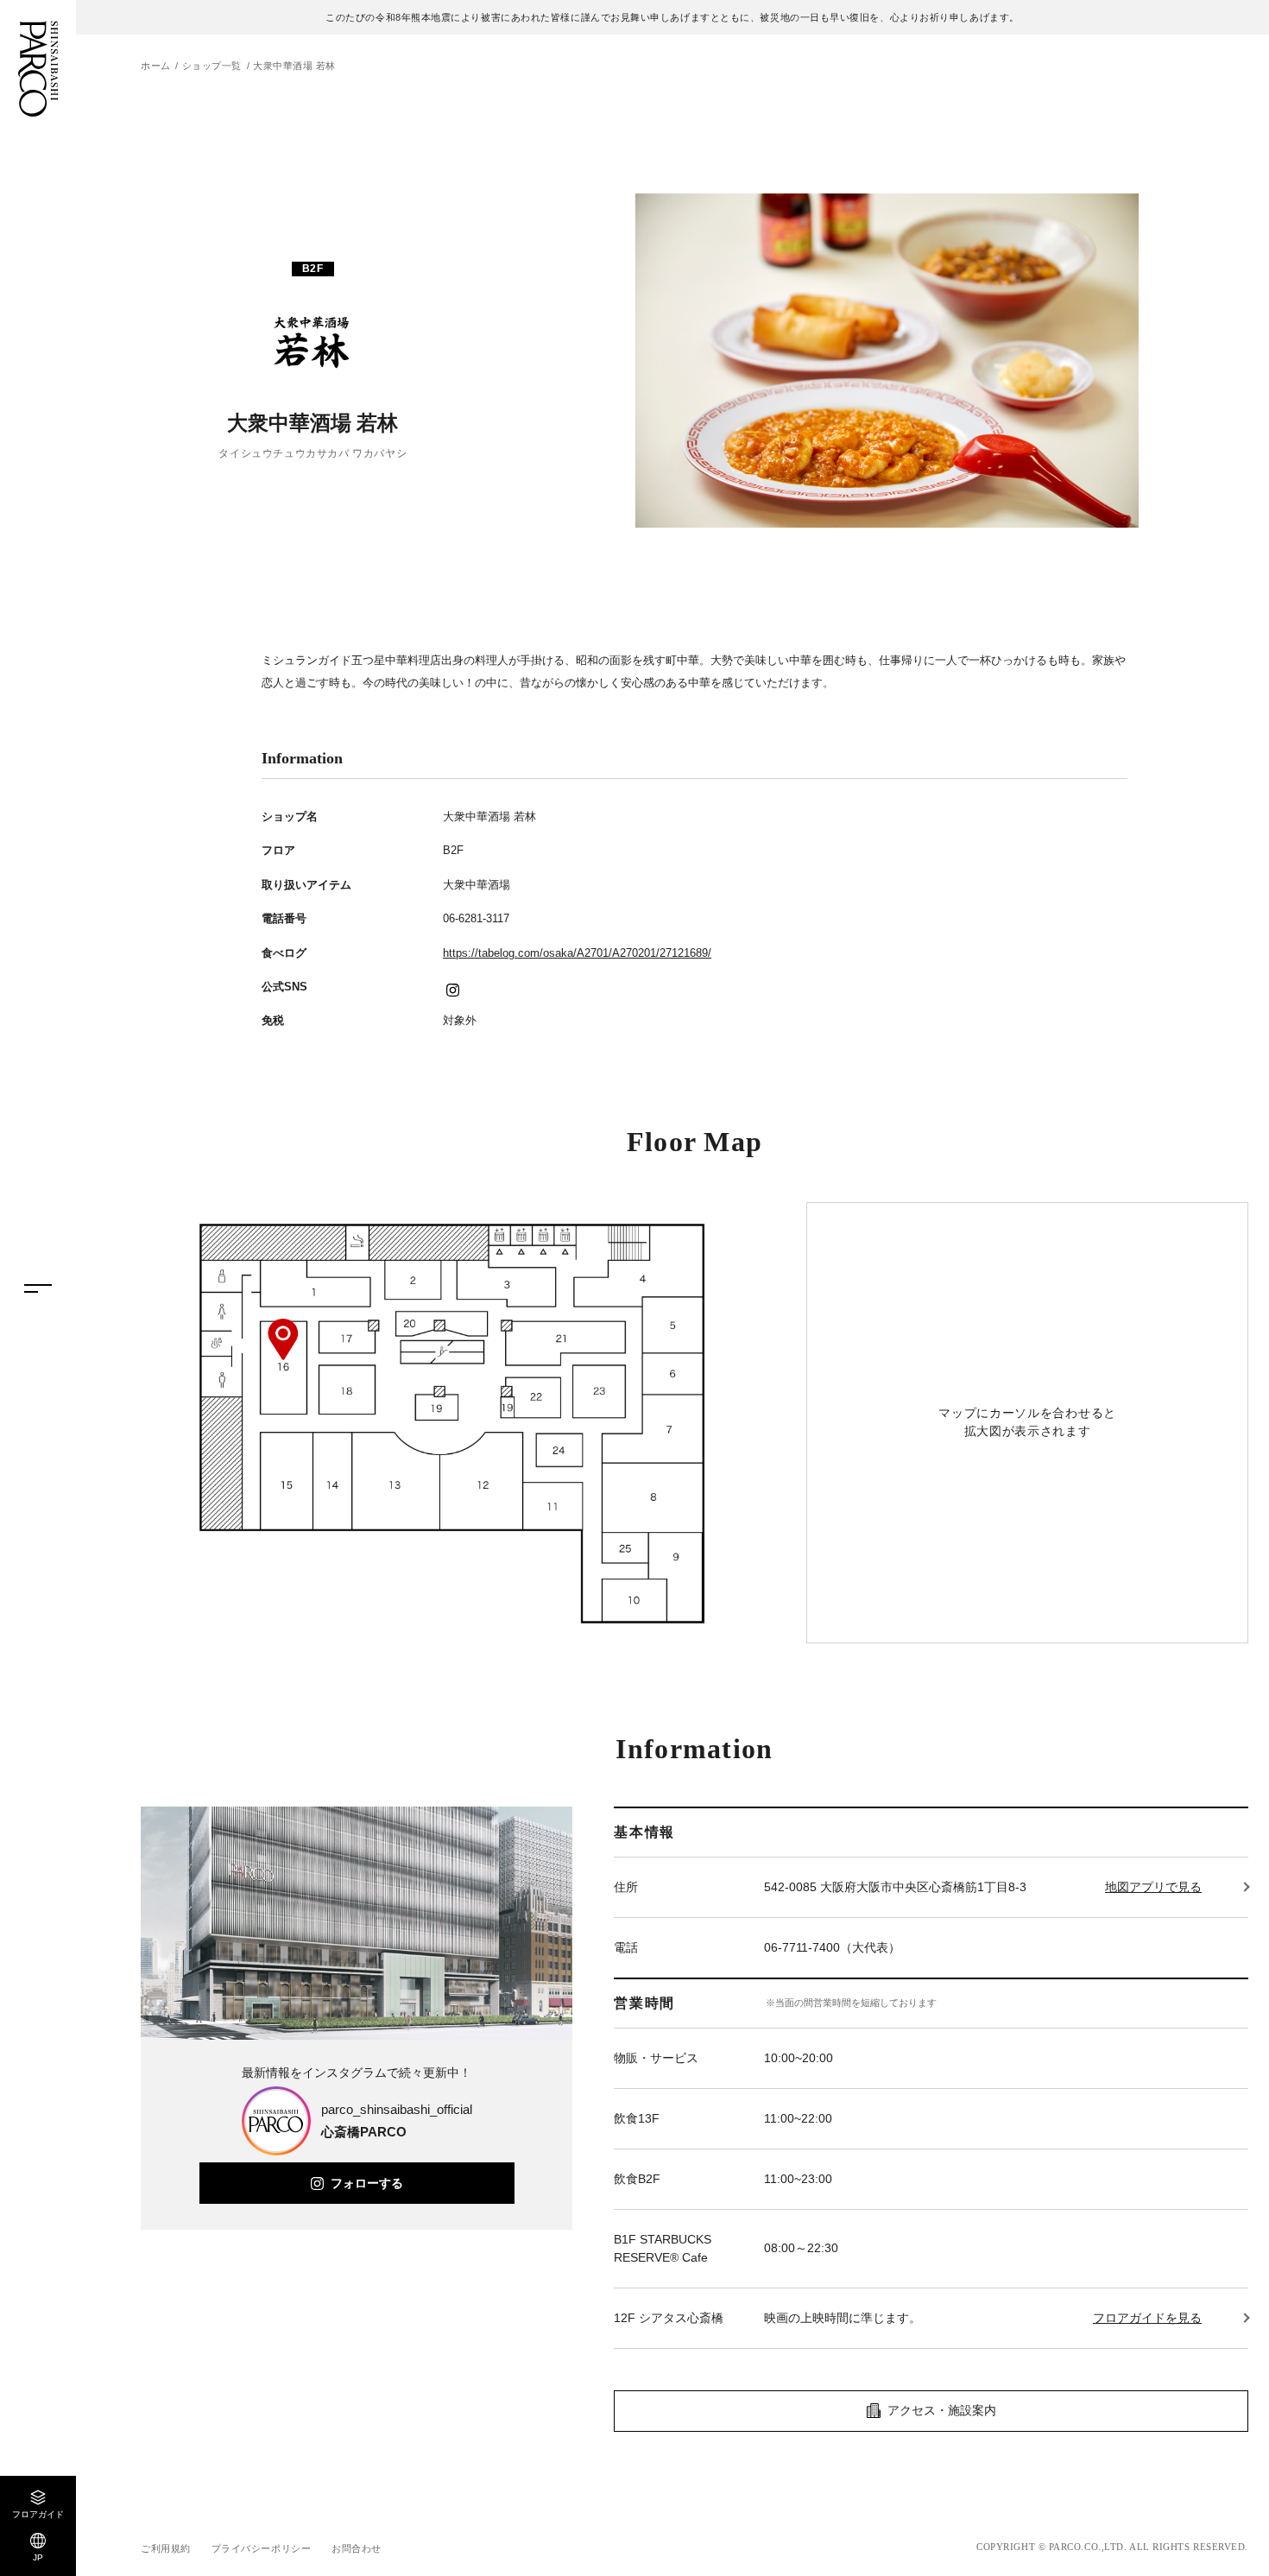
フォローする (367, 2183)
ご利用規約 (166, 2548)
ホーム (156, 66)
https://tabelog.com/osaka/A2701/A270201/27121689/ (577, 953)
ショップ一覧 (212, 66)
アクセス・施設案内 (942, 2410)
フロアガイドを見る (1147, 2318)
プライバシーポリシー (262, 2548)
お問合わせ (357, 2548)
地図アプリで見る (1153, 1887)
